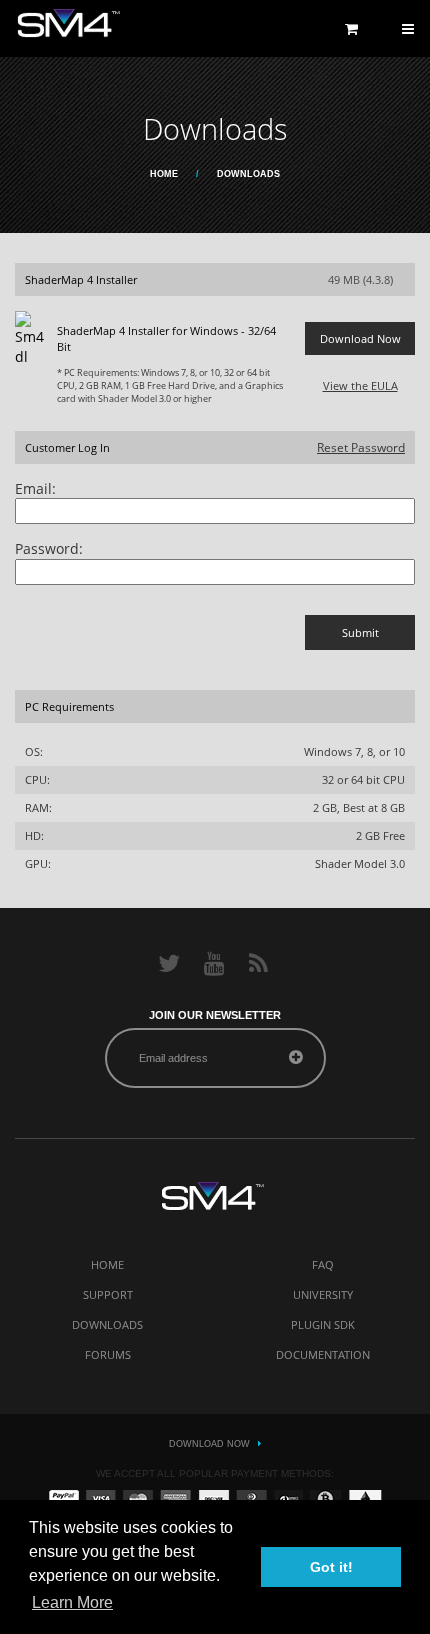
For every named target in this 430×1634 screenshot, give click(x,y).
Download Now (209, 1444)
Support (108, 1294)
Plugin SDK (323, 1324)
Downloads (107, 1324)
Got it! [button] (331, 1567)
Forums (108, 1354)
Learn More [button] (72, 1602)
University (323, 1294)
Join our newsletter (215, 1015)
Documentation (323, 1354)
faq (323, 1264)
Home (164, 174)
